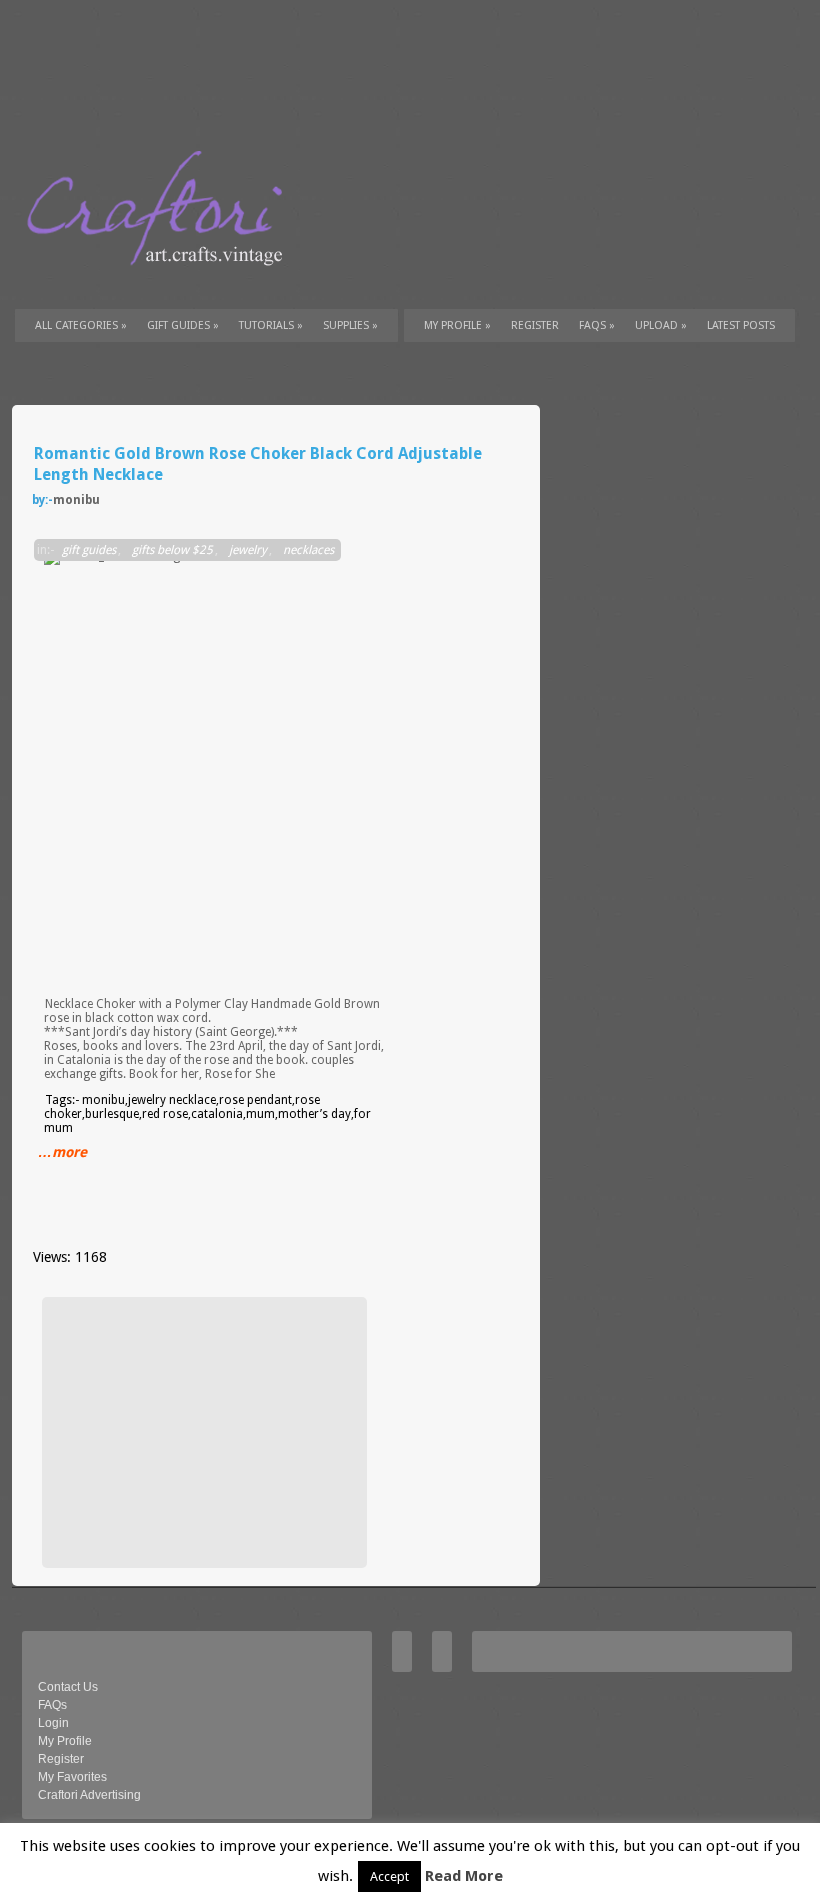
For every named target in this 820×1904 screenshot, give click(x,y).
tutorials (271, 325)
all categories (81, 325)
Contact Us (68, 1687)
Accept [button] (389, 1876)
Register (61, 1759)
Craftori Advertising (89, 1795)
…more (62, 1152)
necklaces (308, 550)
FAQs (597, 325)
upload (661, 325)
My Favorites (72, 1777)
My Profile (457, 325)
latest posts (741, 325)
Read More (464, 1876)
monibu (76, 500)
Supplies (350, 325)
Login (53, 1723)
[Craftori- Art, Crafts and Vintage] (162, 284)
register (535, 325)
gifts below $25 (172, 550)
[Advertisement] (202, 1432)
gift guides (183, 325)
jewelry (248, 550)
